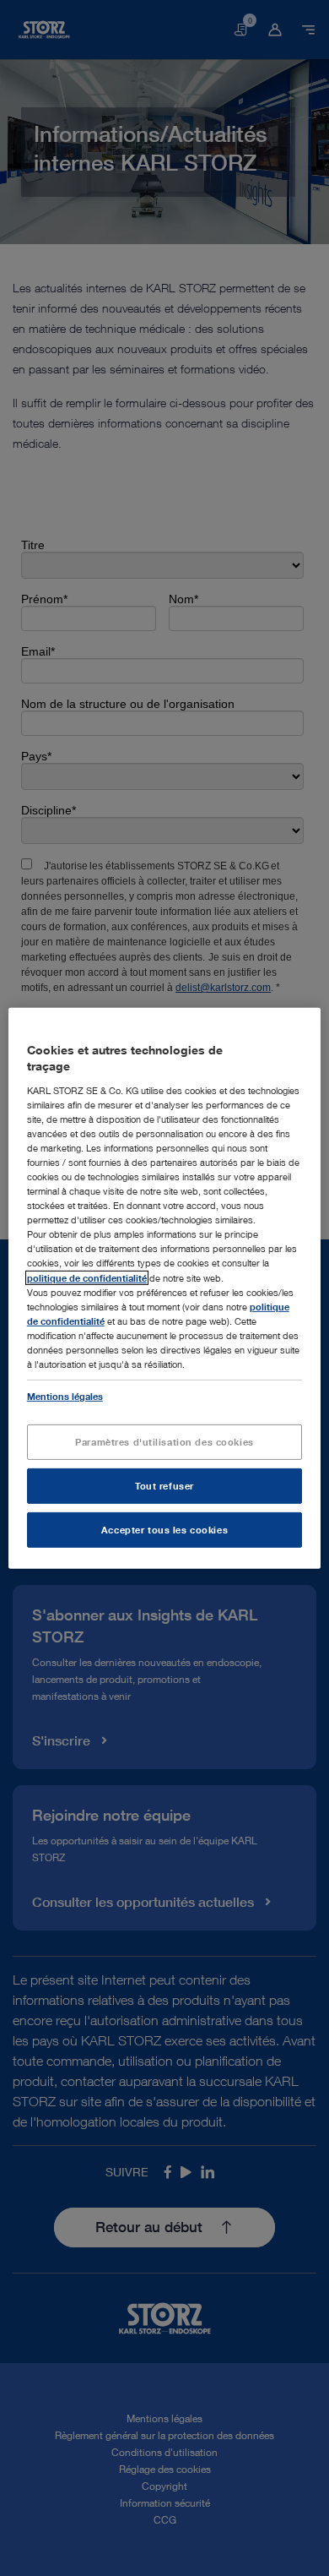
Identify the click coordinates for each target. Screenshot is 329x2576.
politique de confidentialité (87, 1277)
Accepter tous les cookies (164, 1530)
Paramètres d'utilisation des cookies (164, 1442)
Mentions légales (65, 1396)
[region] (165, 1288)
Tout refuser (164, 1486)
